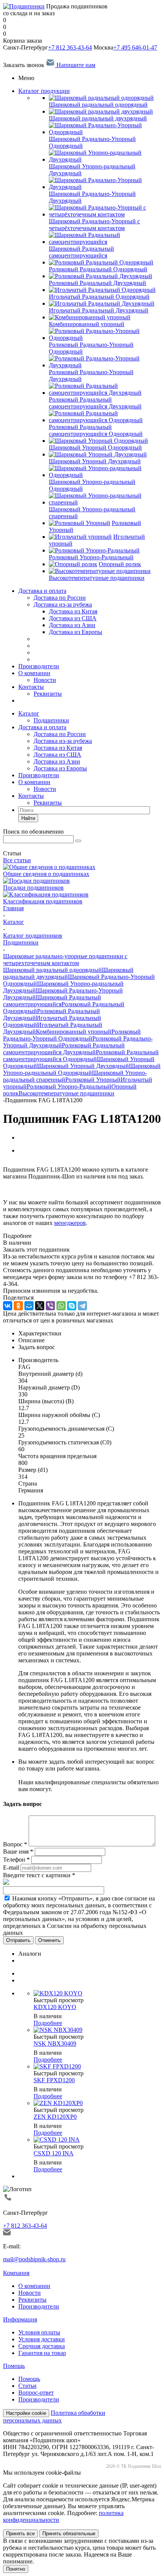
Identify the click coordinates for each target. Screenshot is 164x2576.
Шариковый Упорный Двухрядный (83, 1066)
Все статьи (17, 860)
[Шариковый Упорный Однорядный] (98, 441)
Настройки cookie (26, 2413)
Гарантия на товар (42, 2353)
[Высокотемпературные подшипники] (100, 571)
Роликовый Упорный (93, 1080)
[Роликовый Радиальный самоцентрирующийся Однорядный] (105, 420)
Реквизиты (48, 694)
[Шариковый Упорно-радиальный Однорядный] (105, 475)
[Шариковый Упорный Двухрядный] (98, 454)
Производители (39, 666)
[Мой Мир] (29, 1306)
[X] (40, 1306)
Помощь (14, 2366)
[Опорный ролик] (73, 564)
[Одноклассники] (18, 1306)
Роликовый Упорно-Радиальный (69, 1086)
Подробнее (48, 2023)
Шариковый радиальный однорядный (52, 970)
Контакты (31, 687)
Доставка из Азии (57, 761)
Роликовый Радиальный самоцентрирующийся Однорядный (81, 1056)
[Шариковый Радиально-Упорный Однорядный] (105, 132)
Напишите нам (75, 65)
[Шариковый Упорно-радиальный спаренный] (105, 502)
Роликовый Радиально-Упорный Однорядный (72, 1035)
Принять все (20, 2534)
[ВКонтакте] (8, 1306)
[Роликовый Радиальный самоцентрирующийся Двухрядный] (105, 393)
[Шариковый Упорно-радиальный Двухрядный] (105, 159)
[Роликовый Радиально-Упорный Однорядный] (105, 338)
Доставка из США (57, 755)
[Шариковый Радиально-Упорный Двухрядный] (105, 187)
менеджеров (70, 1223)
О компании (34, 673)
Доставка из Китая (58, 748)
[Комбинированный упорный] (90, 317)
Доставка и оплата (42, 591)
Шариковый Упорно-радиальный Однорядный (82, 1069)
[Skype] (72, 1306)
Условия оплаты (39, 2332)
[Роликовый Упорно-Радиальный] (94, 550)
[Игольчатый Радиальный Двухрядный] (102, 303)
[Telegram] (82, 1306)
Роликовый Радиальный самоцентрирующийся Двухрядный (64, 1049)
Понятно (16, 2569)
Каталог (29, 713)
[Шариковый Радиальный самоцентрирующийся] (105, 242)
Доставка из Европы (60, 768)
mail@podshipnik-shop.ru (34, 2259)
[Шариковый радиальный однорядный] (101, 98)
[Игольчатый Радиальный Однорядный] (102, 290)
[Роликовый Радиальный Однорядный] (101, 262)
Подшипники (51, 720)
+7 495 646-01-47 (135, 47)
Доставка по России (60, 598)
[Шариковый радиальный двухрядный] (101, 111)
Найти (28, 818)
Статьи (27, 2386)
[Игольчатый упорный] (80, 537)
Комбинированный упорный (74, 1032)
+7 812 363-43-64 (70, 47)
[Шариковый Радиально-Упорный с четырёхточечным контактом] (105, 214)
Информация (20, 2319)
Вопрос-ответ (36, 2393)
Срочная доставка (42, 2346)
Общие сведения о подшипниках (46, 874)
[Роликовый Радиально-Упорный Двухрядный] (105, 365)
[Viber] (50, 1306)
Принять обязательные (69, 2534)
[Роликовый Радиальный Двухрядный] (100, 276)
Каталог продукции (44, 91)
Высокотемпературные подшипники (67, 1093)
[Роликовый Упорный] (80, 523)
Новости (45, 680)
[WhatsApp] (61, 1306)
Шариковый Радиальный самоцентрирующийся (52, 1001)
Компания (16, 2273)
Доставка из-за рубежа (63, 604)
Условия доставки (42, 2339)
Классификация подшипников (43, 901)
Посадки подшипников (33, 888)
